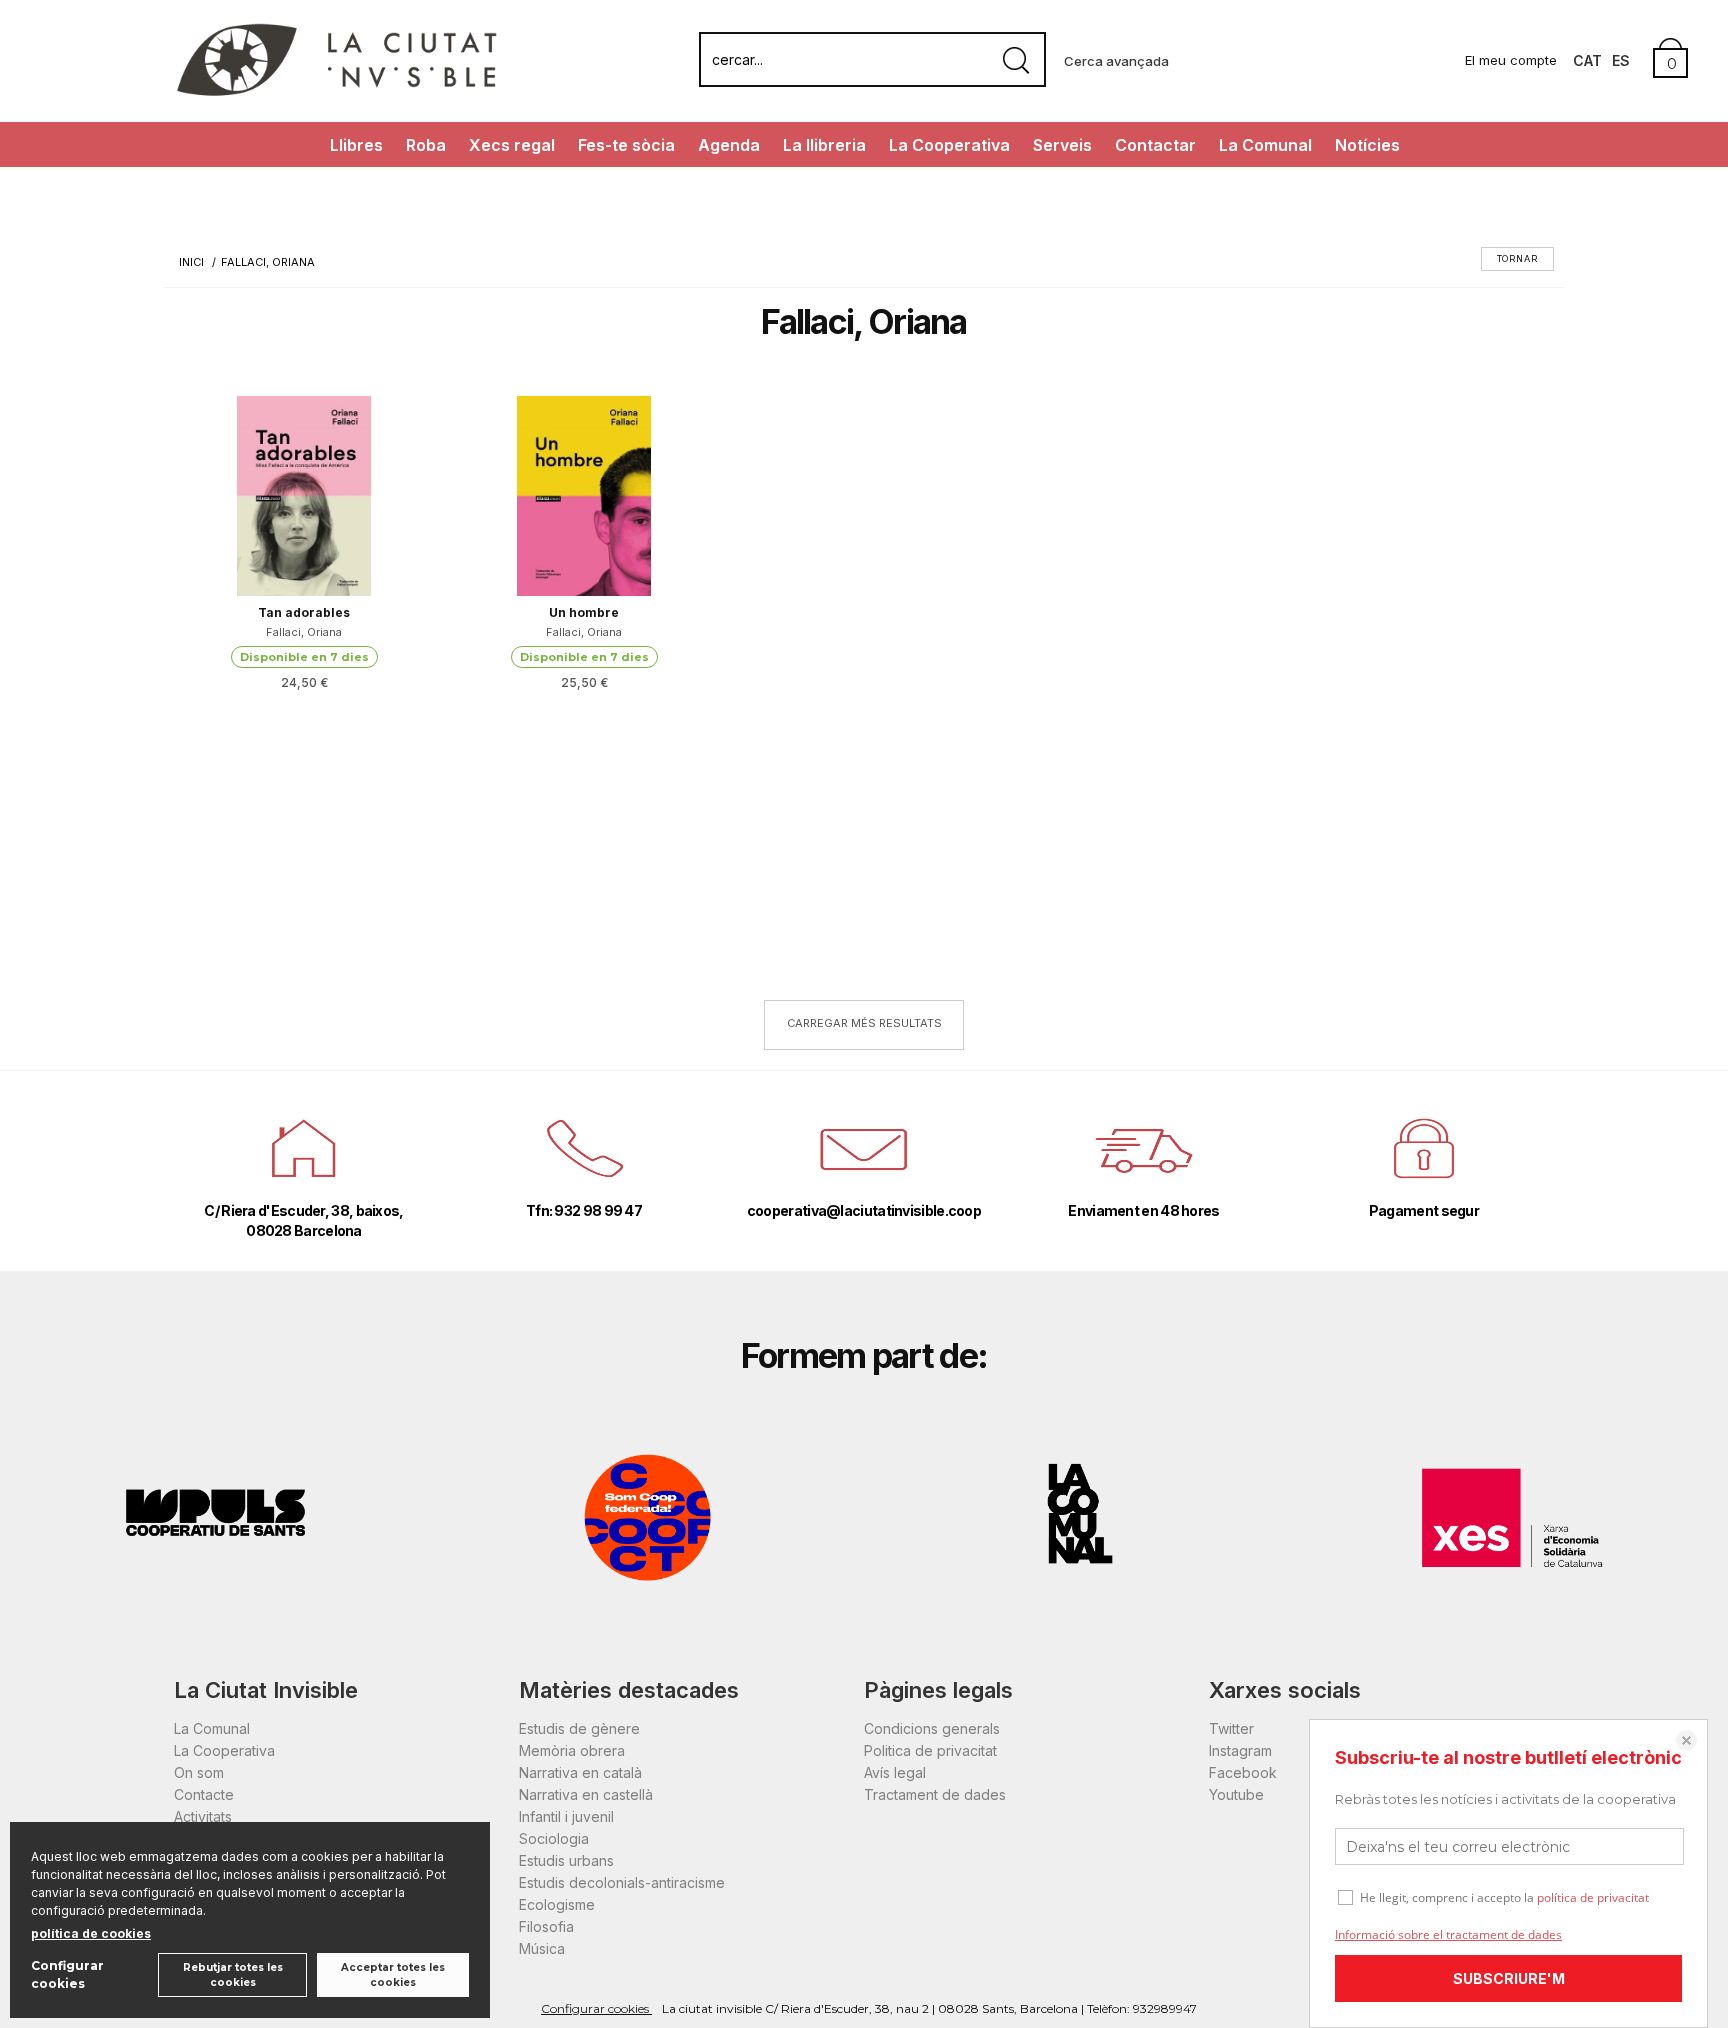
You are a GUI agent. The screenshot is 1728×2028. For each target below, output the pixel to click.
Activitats (203, 1816)
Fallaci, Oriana (304, 632)
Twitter (1231, 1728)
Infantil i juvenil (566, 1816)
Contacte (204, 1794)
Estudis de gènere (579, 1728)
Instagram (1240, 1750)
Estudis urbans (566, 1860)
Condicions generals (932, 1728)
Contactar (1155, 145)
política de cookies (91, 1933)
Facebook (1243, 1772)
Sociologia (554, 1838)
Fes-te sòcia (626, 145)
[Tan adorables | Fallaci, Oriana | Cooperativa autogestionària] (304, 496)
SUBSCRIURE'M (1509, 1978)
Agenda (729, 145)
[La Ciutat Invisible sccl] (336, 93)
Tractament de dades (935, 1794)
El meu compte (1511, 60)
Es (1621, 60)
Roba (426, 145)
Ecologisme (557, 1904)
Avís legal (895, 1772)
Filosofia (546, 1926)
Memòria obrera (572, 1750)
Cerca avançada (1116, 61)
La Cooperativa (949, 145)
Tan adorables (304, 612)
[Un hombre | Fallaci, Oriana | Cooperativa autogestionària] (584, 496)
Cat (1587, 60)
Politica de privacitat (930, 1750)
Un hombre (584, 612)
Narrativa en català (580, 1772)
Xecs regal (512, 145)
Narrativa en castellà (586, 1794)
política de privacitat (1593, 1897)
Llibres (356, 145)
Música (542, 1948)
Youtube (1236, 1794)
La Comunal (1265, 145)
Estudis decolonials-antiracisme (622, 1882)
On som (199, 1772)
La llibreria (824, 145)
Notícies (1367, 145)
